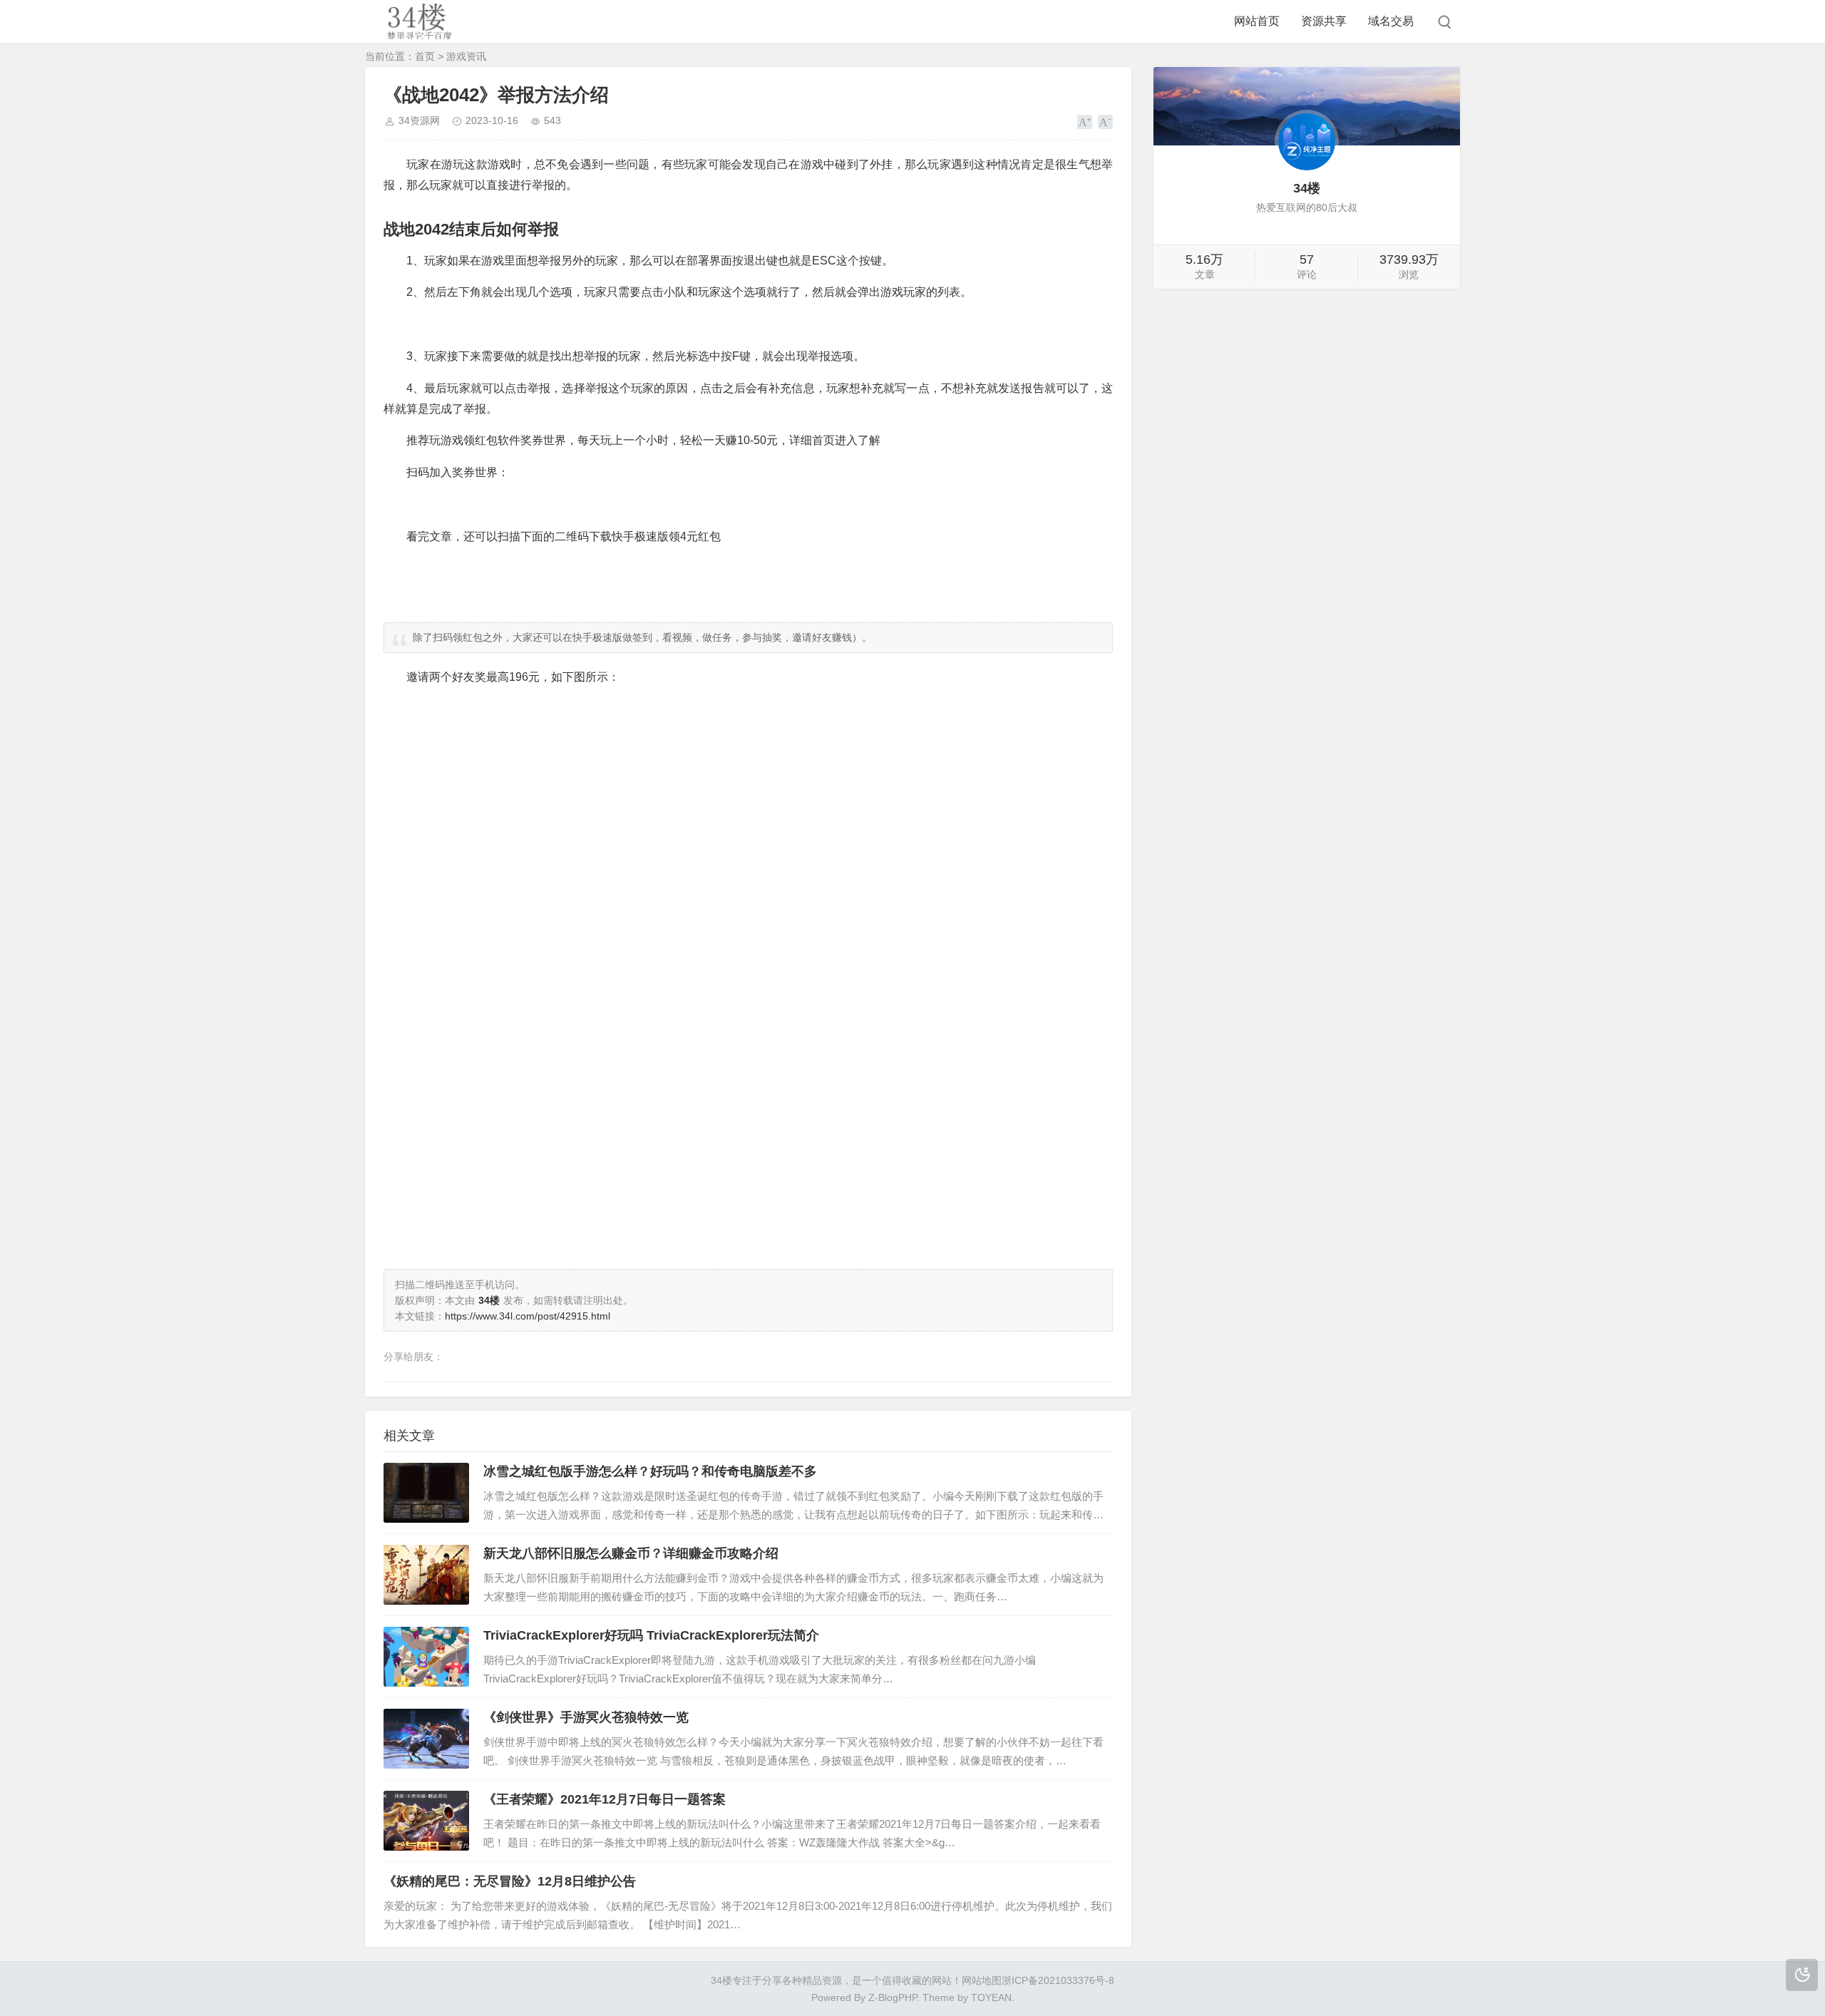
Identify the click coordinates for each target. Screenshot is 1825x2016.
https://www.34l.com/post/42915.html (528, 1316)
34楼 (721, 1980)
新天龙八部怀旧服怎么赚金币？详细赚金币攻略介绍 (631, 1553)
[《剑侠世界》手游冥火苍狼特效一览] (426, 1739)
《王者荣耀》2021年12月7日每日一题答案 (605, 1799)
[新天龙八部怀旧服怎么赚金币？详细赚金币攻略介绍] (426, 1575)
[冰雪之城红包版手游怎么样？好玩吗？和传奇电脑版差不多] (426, 1493)
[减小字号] (1105, 122)
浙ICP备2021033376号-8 (1058, 1980)
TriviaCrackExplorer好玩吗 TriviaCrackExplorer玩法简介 (651, 1635)
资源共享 (1324, 21)
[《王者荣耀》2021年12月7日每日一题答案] (426, 1821)
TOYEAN (991, 1997)
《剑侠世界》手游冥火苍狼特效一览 (586, 1717)
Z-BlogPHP (893, 1997)
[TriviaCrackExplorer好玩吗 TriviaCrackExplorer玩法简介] (426, 1657)
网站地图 (982, 1980)
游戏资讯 (466, 56)
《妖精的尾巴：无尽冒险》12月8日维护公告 (510, 1881)
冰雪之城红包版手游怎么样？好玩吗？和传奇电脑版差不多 (650, 1471)
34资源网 (419, 120)
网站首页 (1257, 21)
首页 (425, 56)
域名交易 (1391, 21)
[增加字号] (1085, 122)
